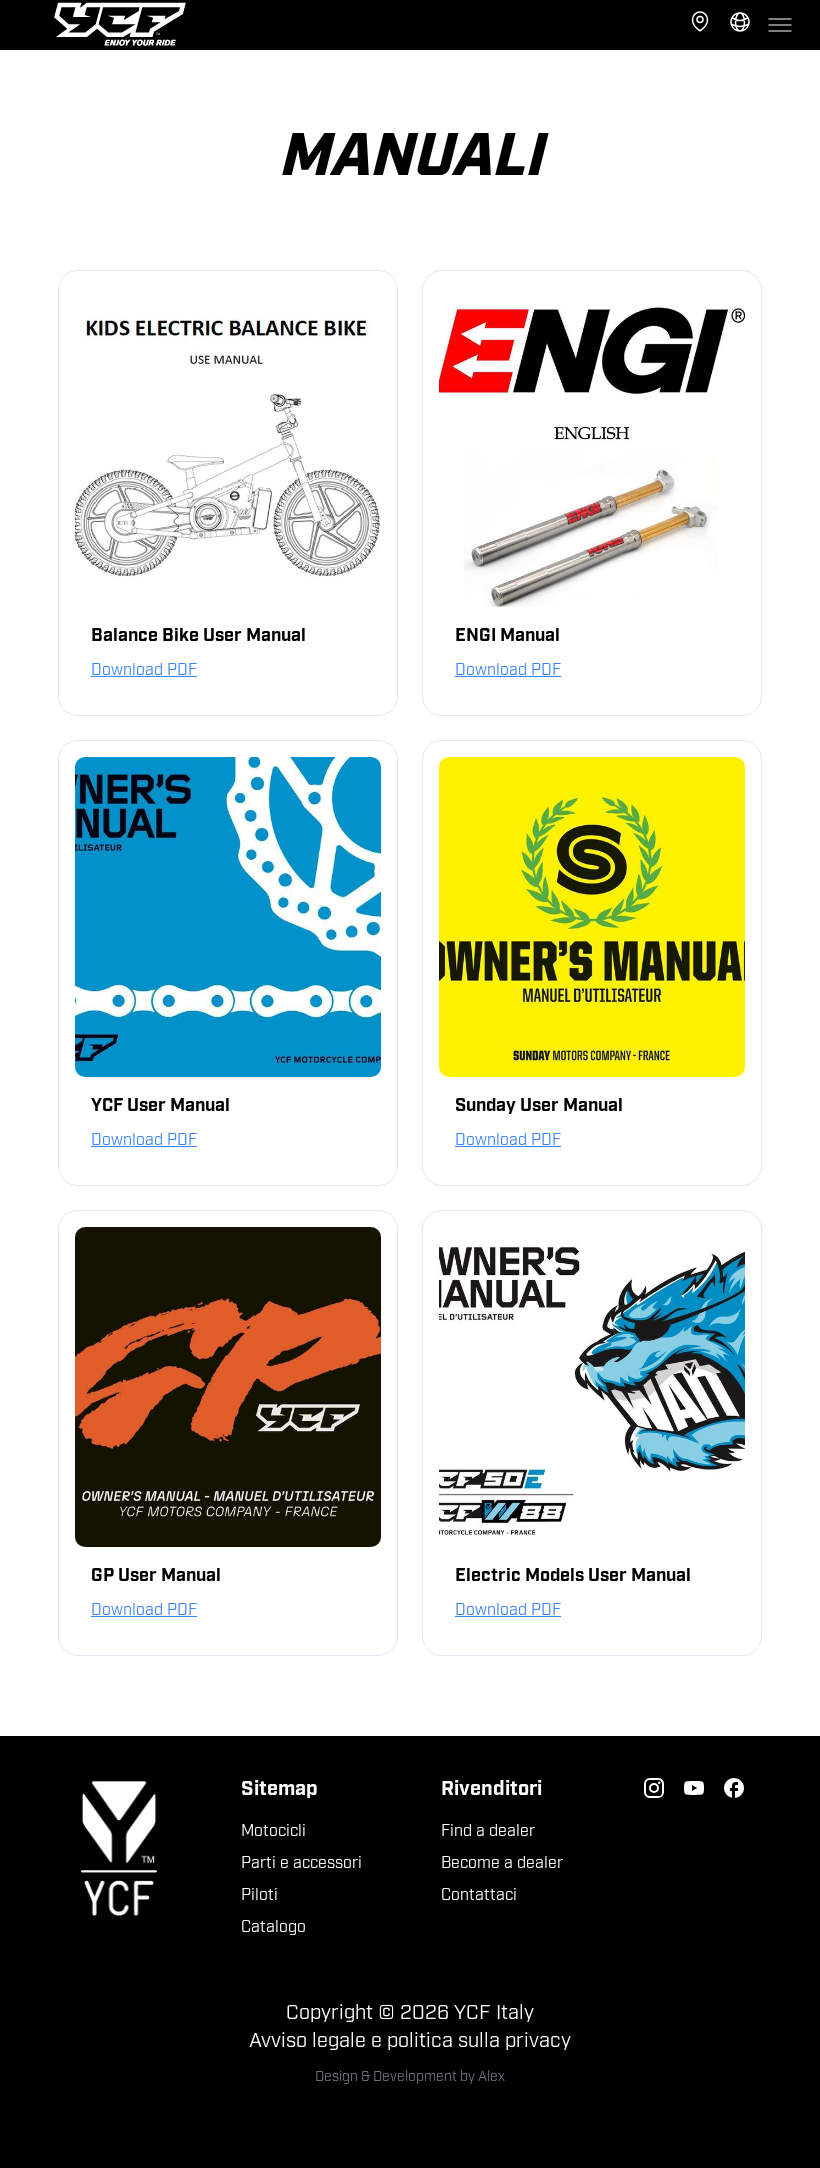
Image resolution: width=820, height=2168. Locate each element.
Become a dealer (502, 1864)
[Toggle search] (740, 25)
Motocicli (273, 1832)
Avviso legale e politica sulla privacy (410, 2042)
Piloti (259, 1896)
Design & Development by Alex (410, 2077)
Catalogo (273, 1928)
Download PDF (144, 671)
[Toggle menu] (780, 25)
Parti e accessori (301, 1864)
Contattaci (479, 1896)
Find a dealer (488, 1832)
